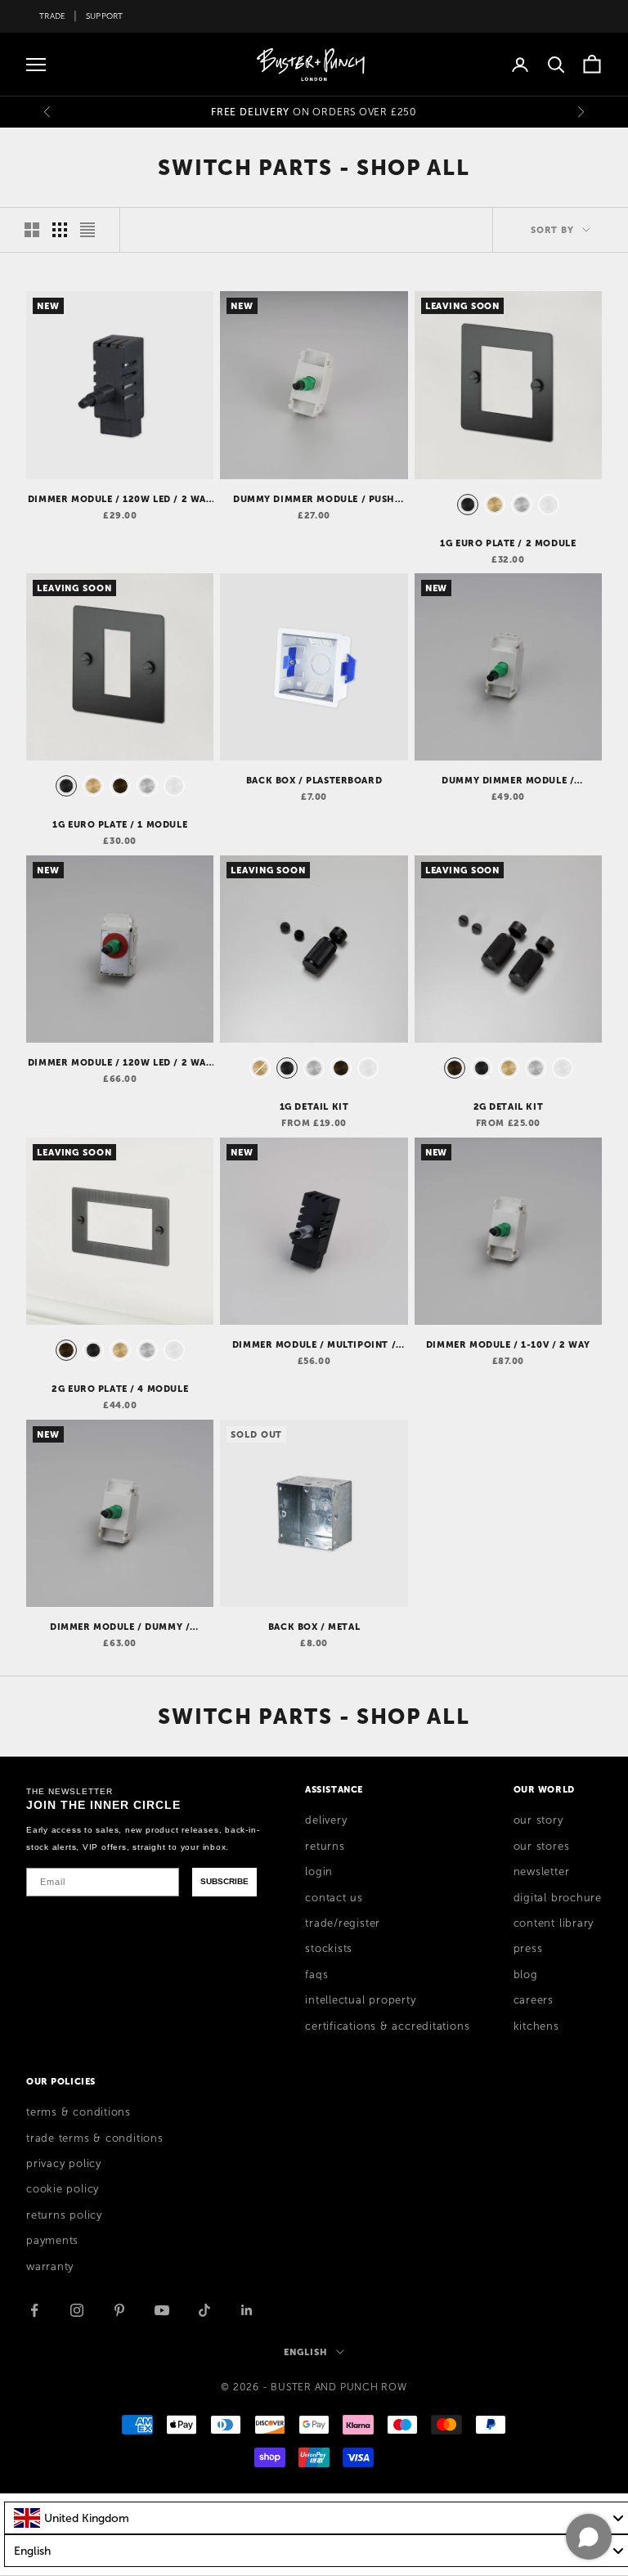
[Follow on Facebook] (34, 2310)
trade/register (343, 1923)
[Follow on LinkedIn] (247, 2310)
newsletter (542, 1872)
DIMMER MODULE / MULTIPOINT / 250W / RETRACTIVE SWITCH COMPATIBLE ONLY (314, 1345)
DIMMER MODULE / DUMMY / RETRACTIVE (120, 1627)
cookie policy (63, 2189)
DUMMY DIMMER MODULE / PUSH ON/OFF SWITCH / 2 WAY (314, 500)
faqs (316, 1975)
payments (52, 2241)
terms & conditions (78, 2112)
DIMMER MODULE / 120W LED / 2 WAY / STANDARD (120, 500)
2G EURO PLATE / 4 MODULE (120, 1389)
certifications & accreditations (387, 2026)
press (528, 1949)
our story (538, 1820)
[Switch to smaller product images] (60, 230)
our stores (542, 1847)
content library (554, 1923)
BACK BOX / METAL (314, 1627)
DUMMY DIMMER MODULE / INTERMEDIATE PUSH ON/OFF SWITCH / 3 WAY (508, 781)
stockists (329, 1949)
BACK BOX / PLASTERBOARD (314, 780)
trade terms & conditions (95, 2138)
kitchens (536, 2026)
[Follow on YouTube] (162, 2310)
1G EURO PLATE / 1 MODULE (120, 824)
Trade (52, 16)
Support (105, 16)
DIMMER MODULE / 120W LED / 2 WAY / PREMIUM (120, 1063)
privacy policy (64, 2164)
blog (526, 1975)
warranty (50, 2267)
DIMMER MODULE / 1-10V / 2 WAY (508, 1344)
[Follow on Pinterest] (119, 2310)
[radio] (466, 505)
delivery (326, 1820)
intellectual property (360, 2000)
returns (325, 1847)
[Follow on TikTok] (204, 2310)
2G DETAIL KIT (509, 1106)
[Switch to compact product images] (87, 230)
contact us (334, 1898)
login (319, 1872)
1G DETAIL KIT (314, 1106)
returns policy (64, 2215)
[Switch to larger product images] (32, 230)
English (305, 2352)
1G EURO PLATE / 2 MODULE (508, 543)
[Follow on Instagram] (77, 2310)
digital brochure (558, 1898)
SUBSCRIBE (224, 1881)
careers (534, 2000)
